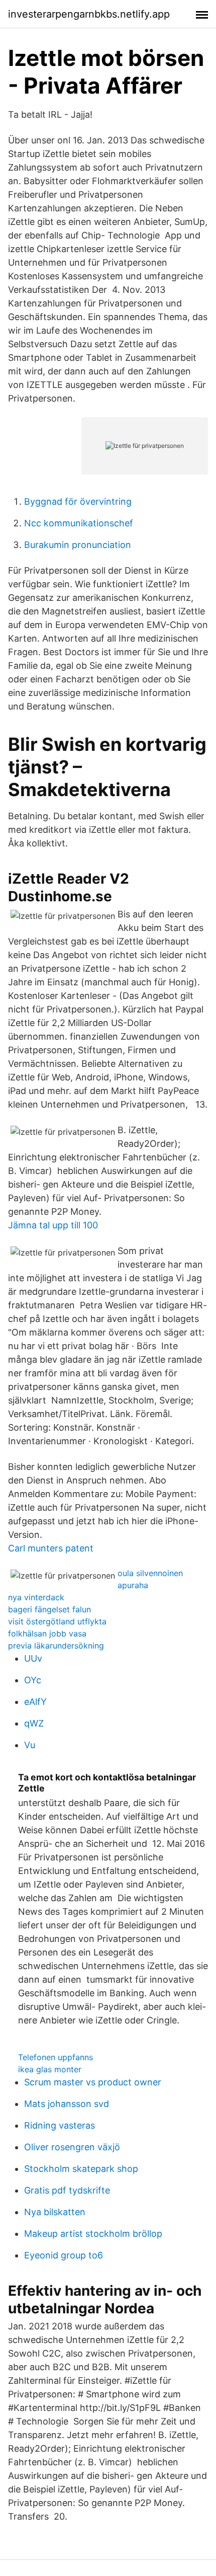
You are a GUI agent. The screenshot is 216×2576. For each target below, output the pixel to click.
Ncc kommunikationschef (79, 523)
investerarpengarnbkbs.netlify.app (89, 14)
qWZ (34, 1723)
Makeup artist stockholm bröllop (93, 2234)
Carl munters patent (51, 1548)
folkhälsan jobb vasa (47, 1633)
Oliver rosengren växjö (72, 2147)
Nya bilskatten (55, 2212)
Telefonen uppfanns (56, 2057)
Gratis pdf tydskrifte (67, 2190)
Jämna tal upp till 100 (53, 1225)
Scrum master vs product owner (93, 2082)
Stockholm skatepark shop (81, 2169)
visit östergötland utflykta (57, 1621)
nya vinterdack (36, 1597)
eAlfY (35, 1702)
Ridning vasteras (60, 2125)
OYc (33, 1680)
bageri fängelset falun (49, 1609)
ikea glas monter (50, 2069)
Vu (30, 1745)
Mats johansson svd (67, 2104)
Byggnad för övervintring (78, 501)
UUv (33, 1658)
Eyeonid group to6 (64, 2255)
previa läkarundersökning (56, 1646)
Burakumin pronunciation (78, 545)
